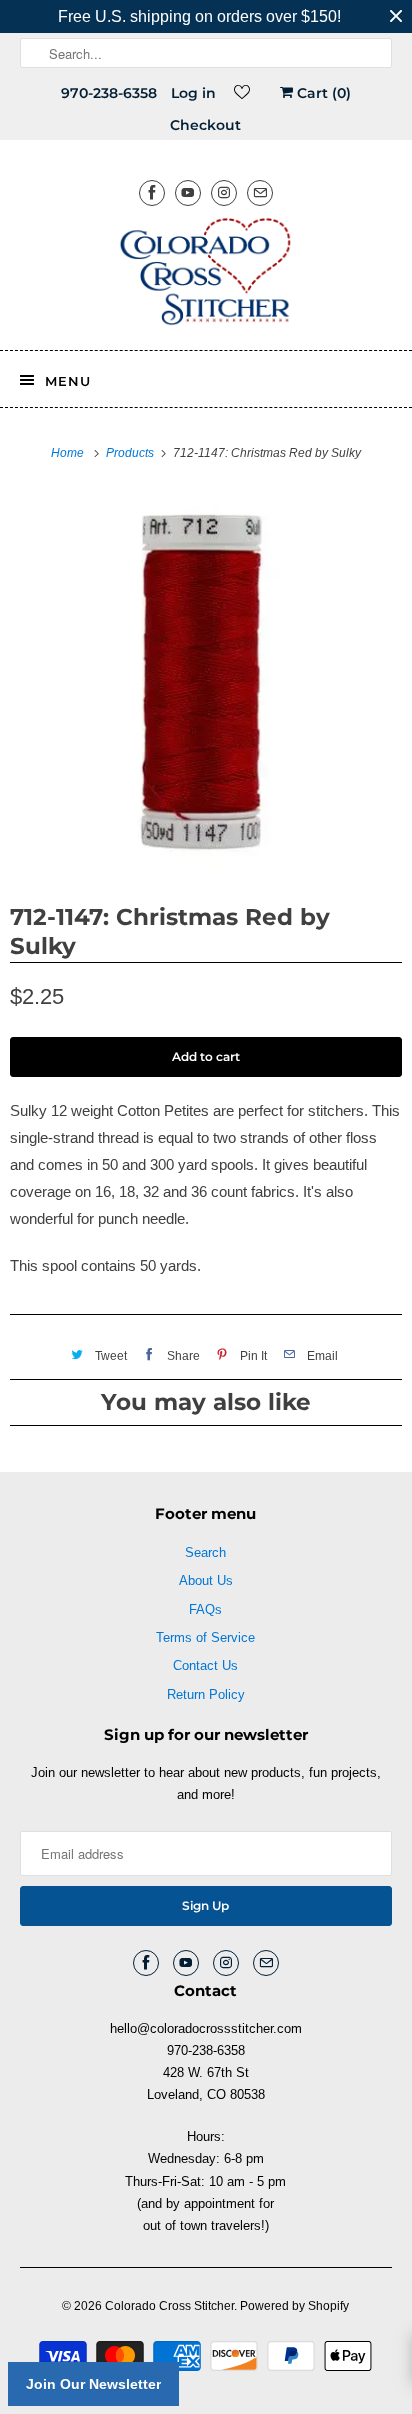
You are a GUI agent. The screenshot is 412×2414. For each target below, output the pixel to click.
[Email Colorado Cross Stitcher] (260, 192)
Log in (193, 93)
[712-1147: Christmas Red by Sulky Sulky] (206, 682)
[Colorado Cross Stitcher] (205, 275)
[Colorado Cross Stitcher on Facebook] (152, 192)
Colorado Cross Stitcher (169, 2306)
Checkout (205, 125)
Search (205, 1552)
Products (131, 453)
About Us (206, 1580)
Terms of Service (205, 1637)
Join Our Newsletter (93, 2384)
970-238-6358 (109, 93)
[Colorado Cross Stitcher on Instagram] (224, 192)
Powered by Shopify (294, 2306)
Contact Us (205, 1665)
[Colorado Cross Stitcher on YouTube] (188, 192)
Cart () (322, 93)
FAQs (205, 1609)
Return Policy (206, 1694)
